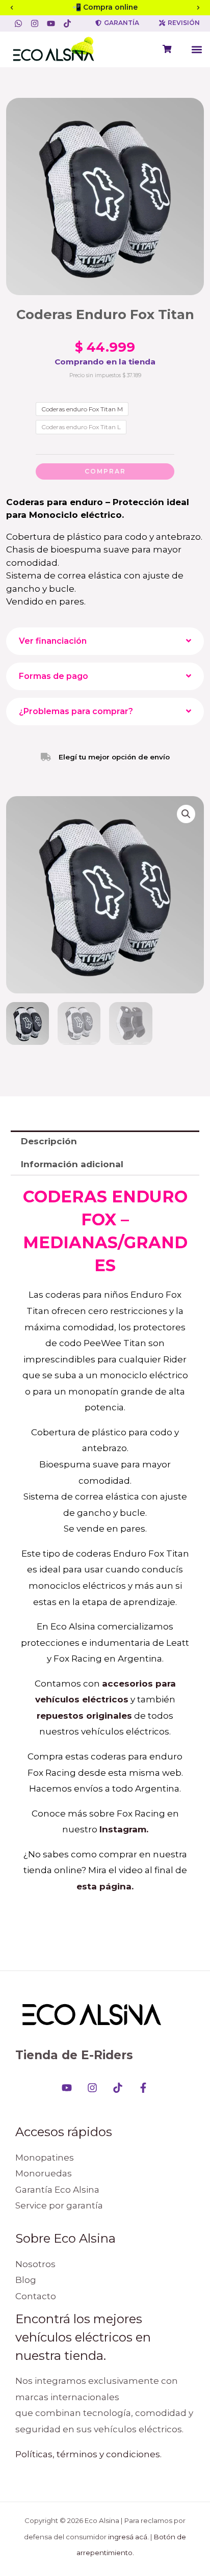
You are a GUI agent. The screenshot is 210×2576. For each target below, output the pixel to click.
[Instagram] (92, 2088)
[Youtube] (67, 2088)
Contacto (36, 2296)
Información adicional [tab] (72, 1164)
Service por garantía (59, 2205)
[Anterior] (12, 8)
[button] (196, 49)
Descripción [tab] (49, 1141)
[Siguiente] (198, 8)
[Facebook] (143, 2088)
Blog (26, 2280)
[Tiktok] (118, 2088)
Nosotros (35, 2264)
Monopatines (45, 2158)
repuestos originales (84, 1716)
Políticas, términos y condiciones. (88, 2454)
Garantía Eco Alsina (57, 2190)
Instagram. (124, 1829)
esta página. (105, 1886)
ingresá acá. (128, 2537)
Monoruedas (44, 2173)
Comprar (105, 471)
